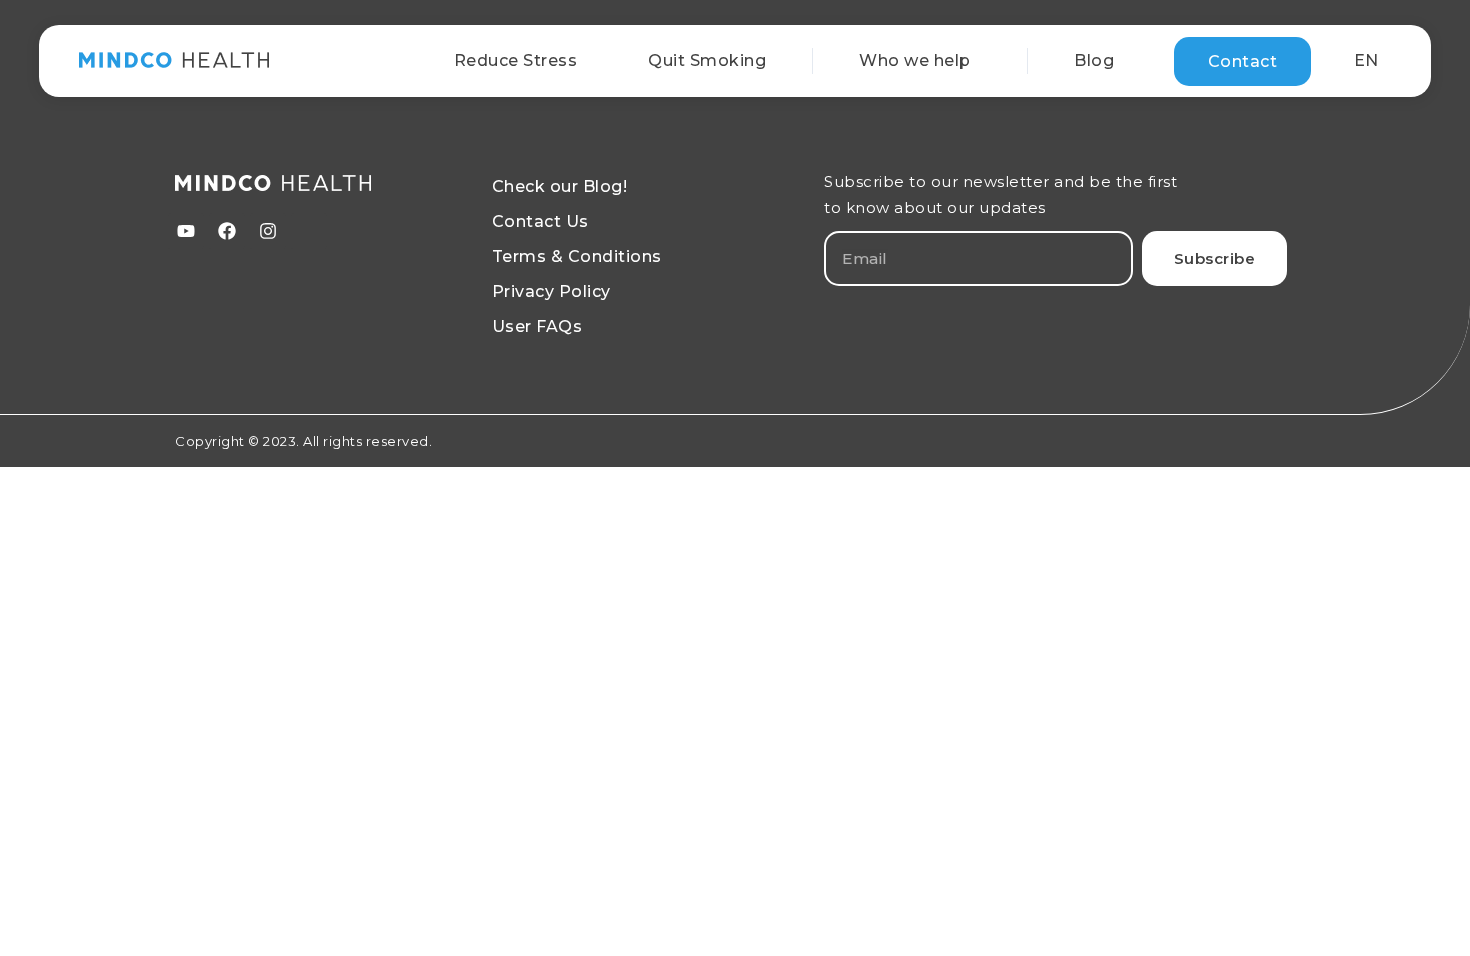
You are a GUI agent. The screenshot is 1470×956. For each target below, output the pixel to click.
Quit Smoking (707, 60)
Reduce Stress (516, 60)
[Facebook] (227, 231)
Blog (1094, 60)
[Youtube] (186, 231)
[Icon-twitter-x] (309, 231)
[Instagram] (268, 231)
